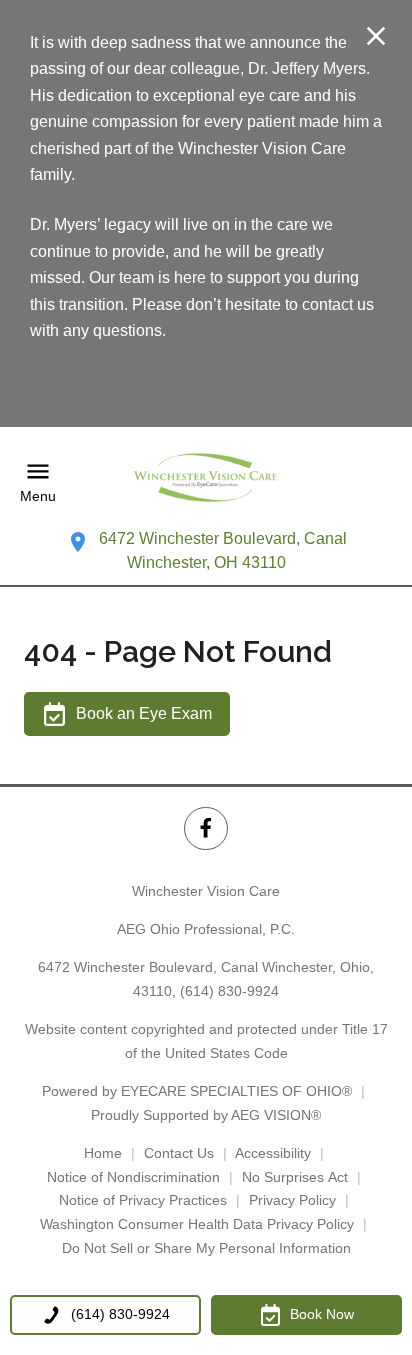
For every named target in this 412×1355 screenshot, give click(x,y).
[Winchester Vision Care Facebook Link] (205, 828)
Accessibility (273, 1153)
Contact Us (179, 1153)
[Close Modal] (376, 37)
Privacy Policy (292, 1200)
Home (103, 1153)
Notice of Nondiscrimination (133, 1177)
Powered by (197, 1091)
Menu (38, 496)
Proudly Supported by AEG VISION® (206, 1115)
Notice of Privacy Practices (143, 1200)
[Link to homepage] (206, 482)
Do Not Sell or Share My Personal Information (206, 1248)
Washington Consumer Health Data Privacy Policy (197, 1224)
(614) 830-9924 (229, 991)
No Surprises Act (295, 1177)
